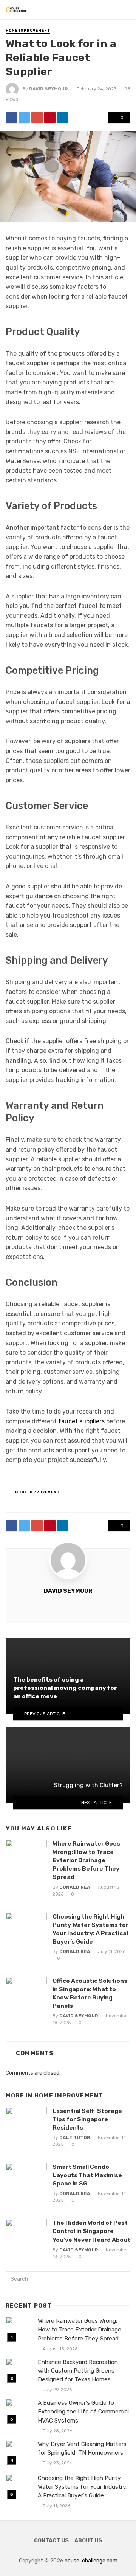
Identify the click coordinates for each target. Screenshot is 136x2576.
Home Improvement (28, 31)
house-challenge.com (91, 2561)
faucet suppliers (81, 1421)
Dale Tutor (75, 2137)
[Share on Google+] (37, 118)
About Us (88, 2541)
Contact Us (51, 2541)
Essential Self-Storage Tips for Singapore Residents (87, 2119)
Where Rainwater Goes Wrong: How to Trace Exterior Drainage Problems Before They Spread (86, 1860)
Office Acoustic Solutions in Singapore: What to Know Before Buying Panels (90, 1993)
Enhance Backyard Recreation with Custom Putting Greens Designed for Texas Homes (78, 2371)
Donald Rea (75, 1887)
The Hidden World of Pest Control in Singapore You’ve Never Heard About (91, 2231)
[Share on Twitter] (24, 118)
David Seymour (49, 89)
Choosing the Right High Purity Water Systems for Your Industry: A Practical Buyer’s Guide (90, 1929)
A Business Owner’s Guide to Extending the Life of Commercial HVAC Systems (83, 2412)
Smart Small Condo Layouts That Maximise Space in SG (87, 2175)
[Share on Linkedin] (63, 118)
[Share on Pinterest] (50, 118)
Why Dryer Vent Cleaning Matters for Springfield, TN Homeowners (82, 2448)
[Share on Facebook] (11, 118)
